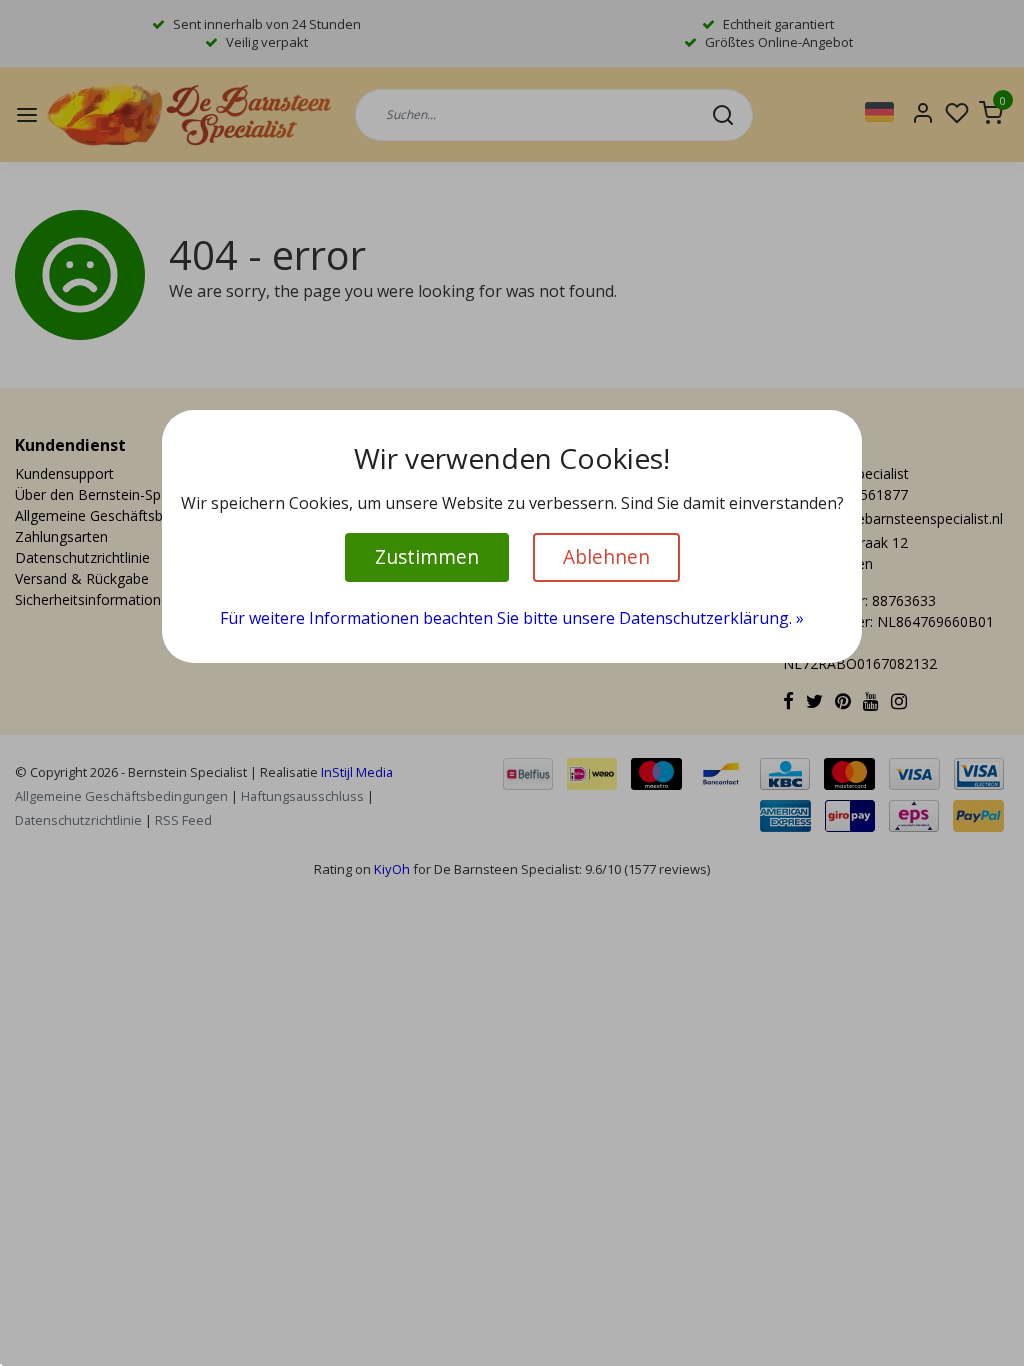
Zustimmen (427, 556)
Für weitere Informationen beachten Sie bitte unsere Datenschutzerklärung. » (512, 618)
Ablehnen (606, 556)
